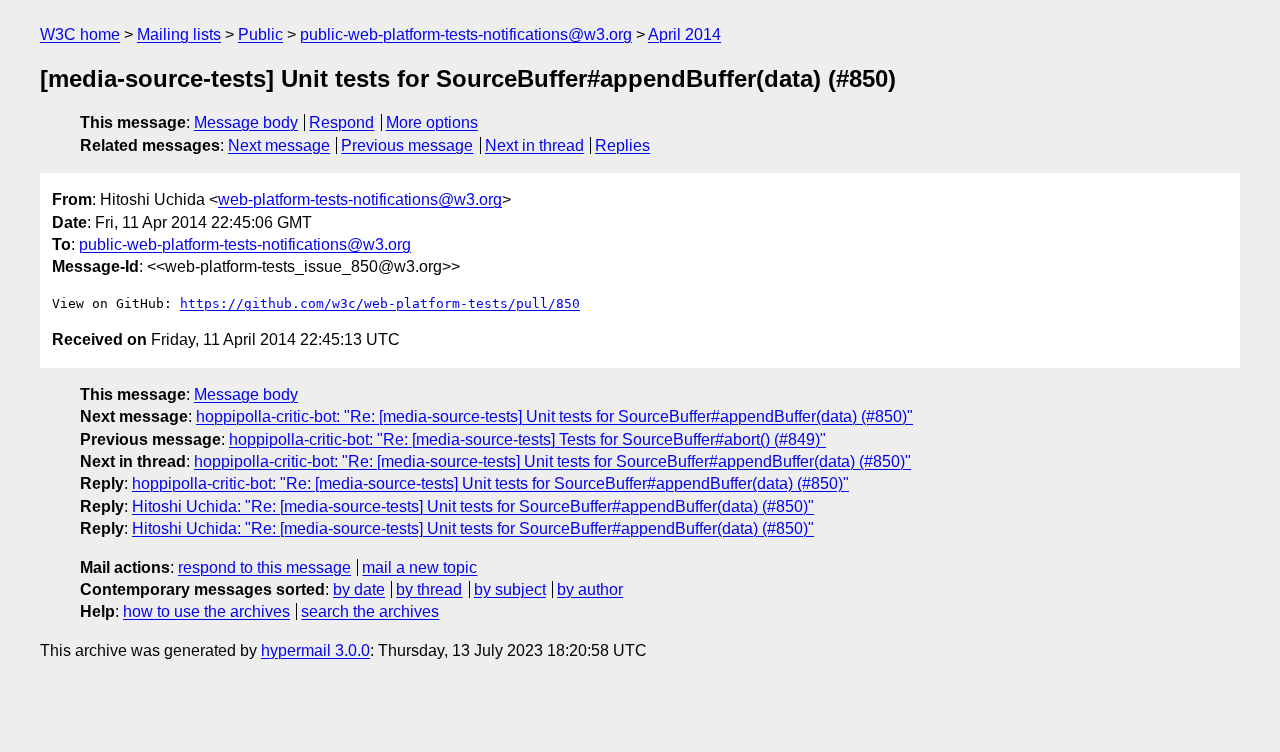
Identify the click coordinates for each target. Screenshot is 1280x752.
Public (260, 34)
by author (590, 589)
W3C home (80, 34)
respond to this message (264, 567)
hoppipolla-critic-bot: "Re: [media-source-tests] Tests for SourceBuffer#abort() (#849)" (527, 439)
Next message (279, 145)
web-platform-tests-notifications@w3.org (360, 199)
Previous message (407, 145)
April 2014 (684, 34)
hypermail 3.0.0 (315, 650)
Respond (341, 122)
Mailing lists (179, 34)
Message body (246, 122)
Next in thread (534, 145)
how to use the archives (206, 611)
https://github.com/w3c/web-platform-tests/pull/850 (380, 303)
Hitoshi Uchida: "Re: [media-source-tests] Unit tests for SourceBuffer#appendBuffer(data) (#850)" (473, 506)
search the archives (370, 611)
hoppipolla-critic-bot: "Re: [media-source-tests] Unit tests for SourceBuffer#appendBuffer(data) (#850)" (554, 416)
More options (432, 122)
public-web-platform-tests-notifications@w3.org (466, 34)
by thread (429, 589)
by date (359, 589)
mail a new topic (419, 567)
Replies (622, 145)
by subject (510, 589)
